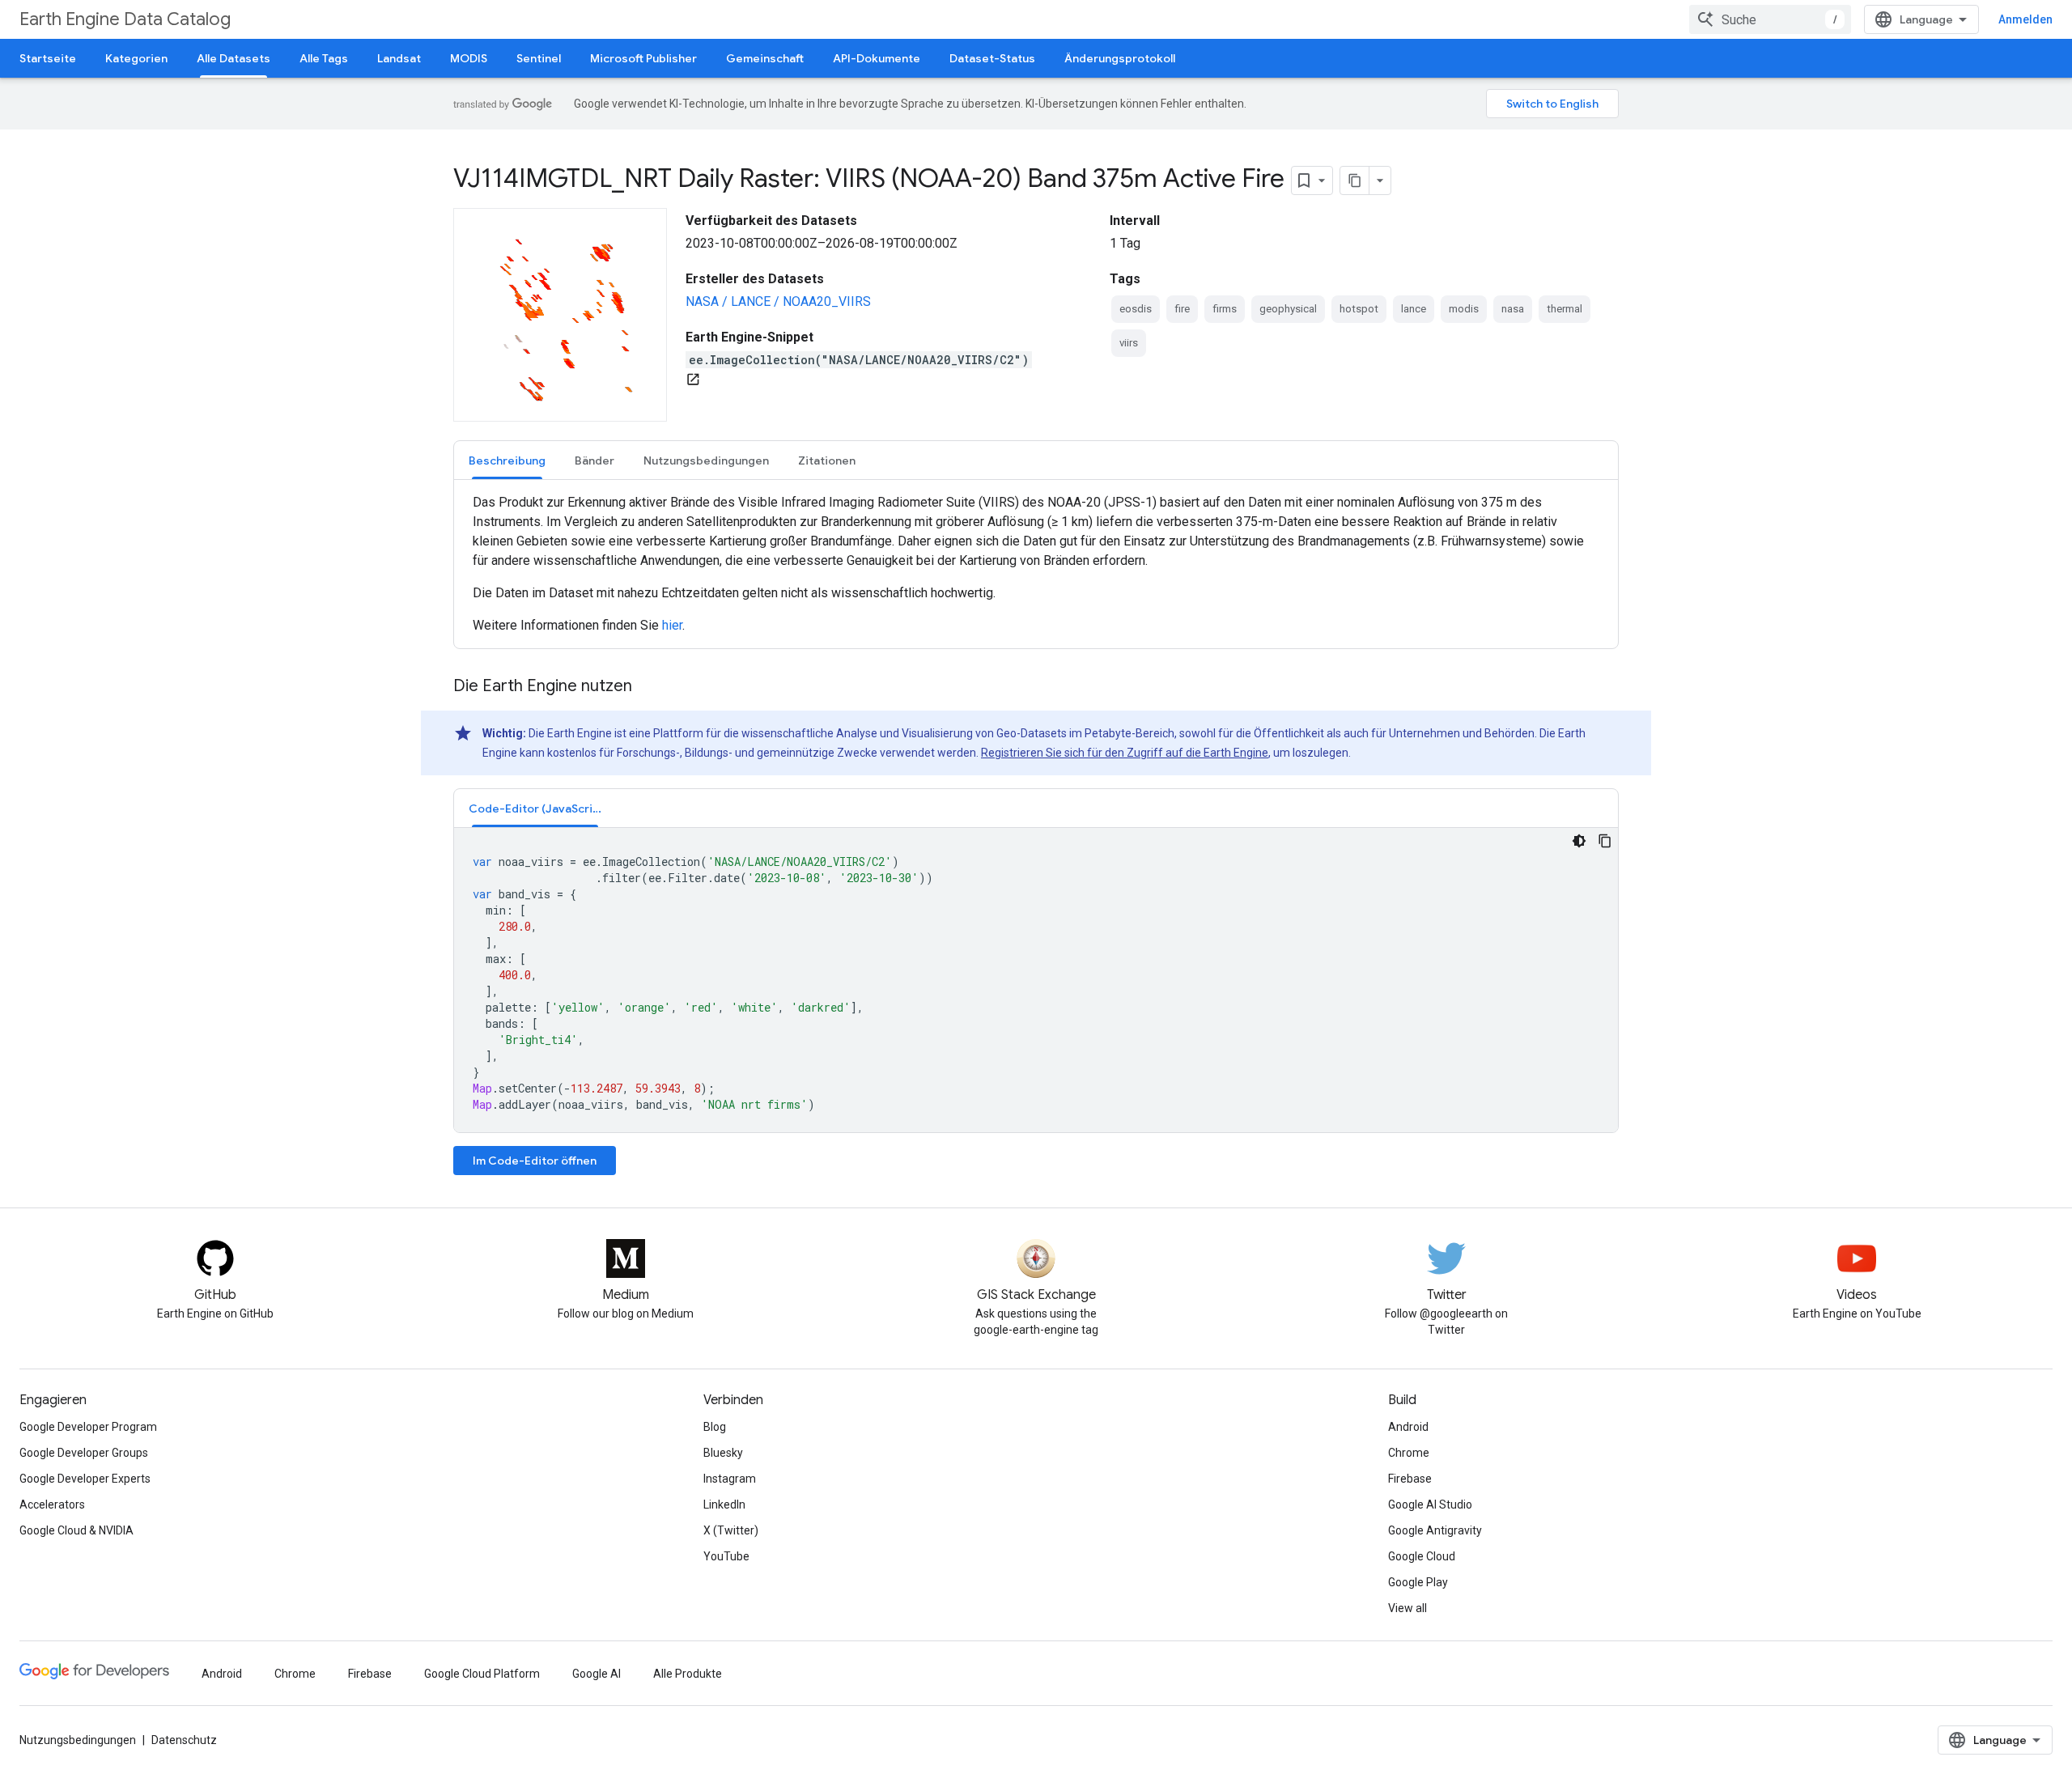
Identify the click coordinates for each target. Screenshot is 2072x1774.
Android (1408, 1427)
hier (672, 625)
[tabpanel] (1036, 564)
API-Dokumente (877, 58)
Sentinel (539, 58)
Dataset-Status (992, 58)
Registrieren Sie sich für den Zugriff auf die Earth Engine (1125, 753)
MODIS (469, 58)
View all (1408, 1608)
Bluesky (723, 1453)
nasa (1513, 309)
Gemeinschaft (765, 58)
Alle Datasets (234, 58)
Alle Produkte (688, 1674)
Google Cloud (1422, 1556)
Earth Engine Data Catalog (125, 19)
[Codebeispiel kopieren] (1605, 841)
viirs (1129, 343)
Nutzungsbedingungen (78, 1740)
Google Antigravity (1435, 1530)
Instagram (730, 1479)
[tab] (507, 460)
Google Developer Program (88, 1427)
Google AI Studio (1430, 1505)
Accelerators (52, 1505)
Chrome (1409, 1453)
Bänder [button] (594, 460)
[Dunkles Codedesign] (1579, 841)
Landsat (399, 58)
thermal (1565, 309)
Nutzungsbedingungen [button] (706, 460)
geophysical (1288, 309)
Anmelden (2025, 19)
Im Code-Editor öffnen (535, 1161)
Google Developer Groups (84, 1453)
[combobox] (1770, 19)
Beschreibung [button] (507, 460)
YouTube (726, 1556)
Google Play (1418, 1582)
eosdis (1136, 309)
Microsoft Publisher (643, 58)
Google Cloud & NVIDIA (76, 1530)
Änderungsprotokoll (1120, 58)
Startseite (48, 58)
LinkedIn (724, 1505)
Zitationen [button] (827, 460)
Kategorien (136, 58)
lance (1414, 309)
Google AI (597, 1674)
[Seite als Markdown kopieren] (1355, 180)
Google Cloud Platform (482, 1674)
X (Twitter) (731, 1530)
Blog (715, 1427)
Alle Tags (324, 58)
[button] (535, 808)
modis (1464, 309)
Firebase (1410, 1479)
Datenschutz (184, 1740)
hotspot (1359, 309)
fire (1182, 309)
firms (1225, 309)
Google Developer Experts (85, 1479)
